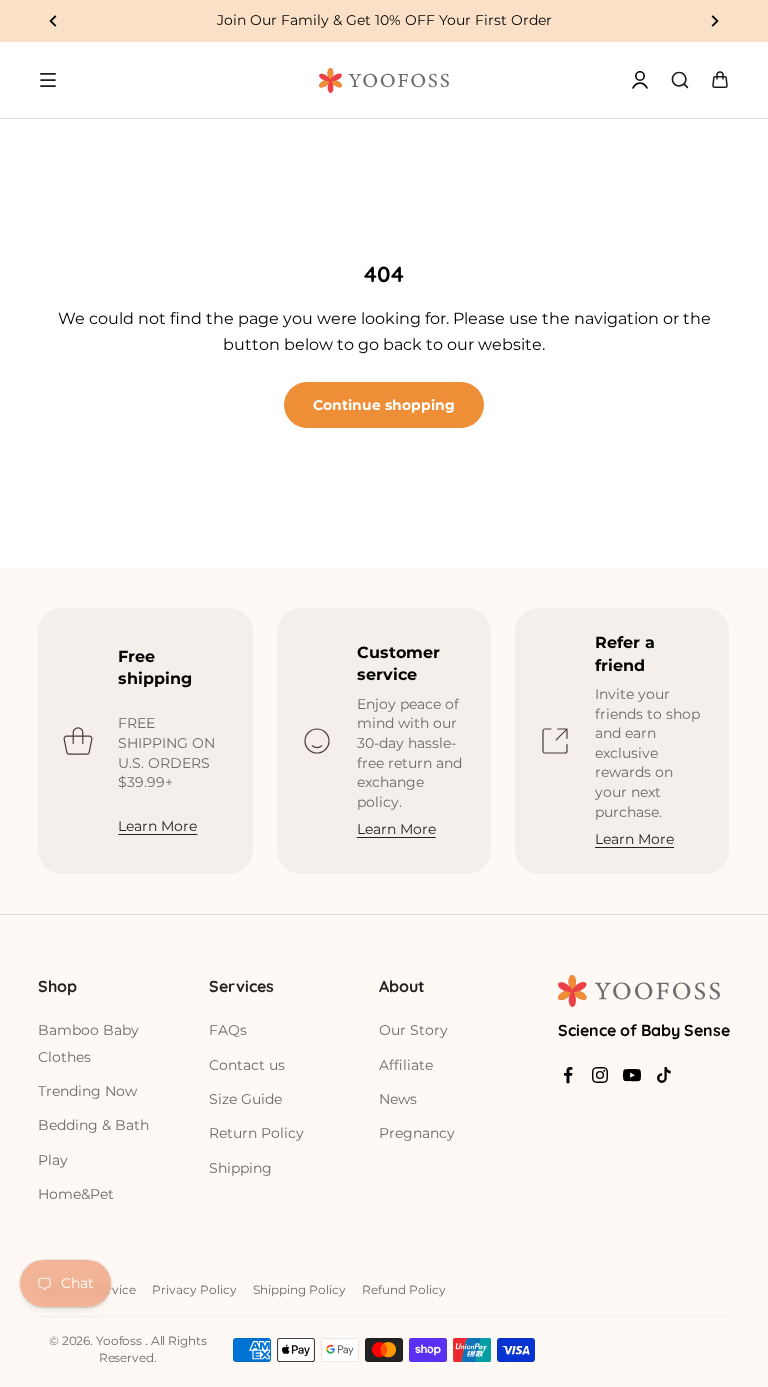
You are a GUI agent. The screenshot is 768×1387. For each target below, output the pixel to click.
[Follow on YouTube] (632, 1075)
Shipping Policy (299, 1289)
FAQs (228, 1030)
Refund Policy (404, 1289)
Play (53, 1160)
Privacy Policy (194, 1289)
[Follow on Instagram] (600, 1075)
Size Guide (245, 1099)
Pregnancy (417, 1133)
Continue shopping (384, 405)
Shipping (240, 1168)
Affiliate (406, 1065)
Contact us (247, 1065)
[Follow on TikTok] (664, 1075)
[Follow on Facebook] (568, 1075)
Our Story (413, 1030)
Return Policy (256, 1133)
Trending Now (87, 1091)
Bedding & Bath (93, 1125)
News (398, 1099)
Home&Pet (76, 1194)
